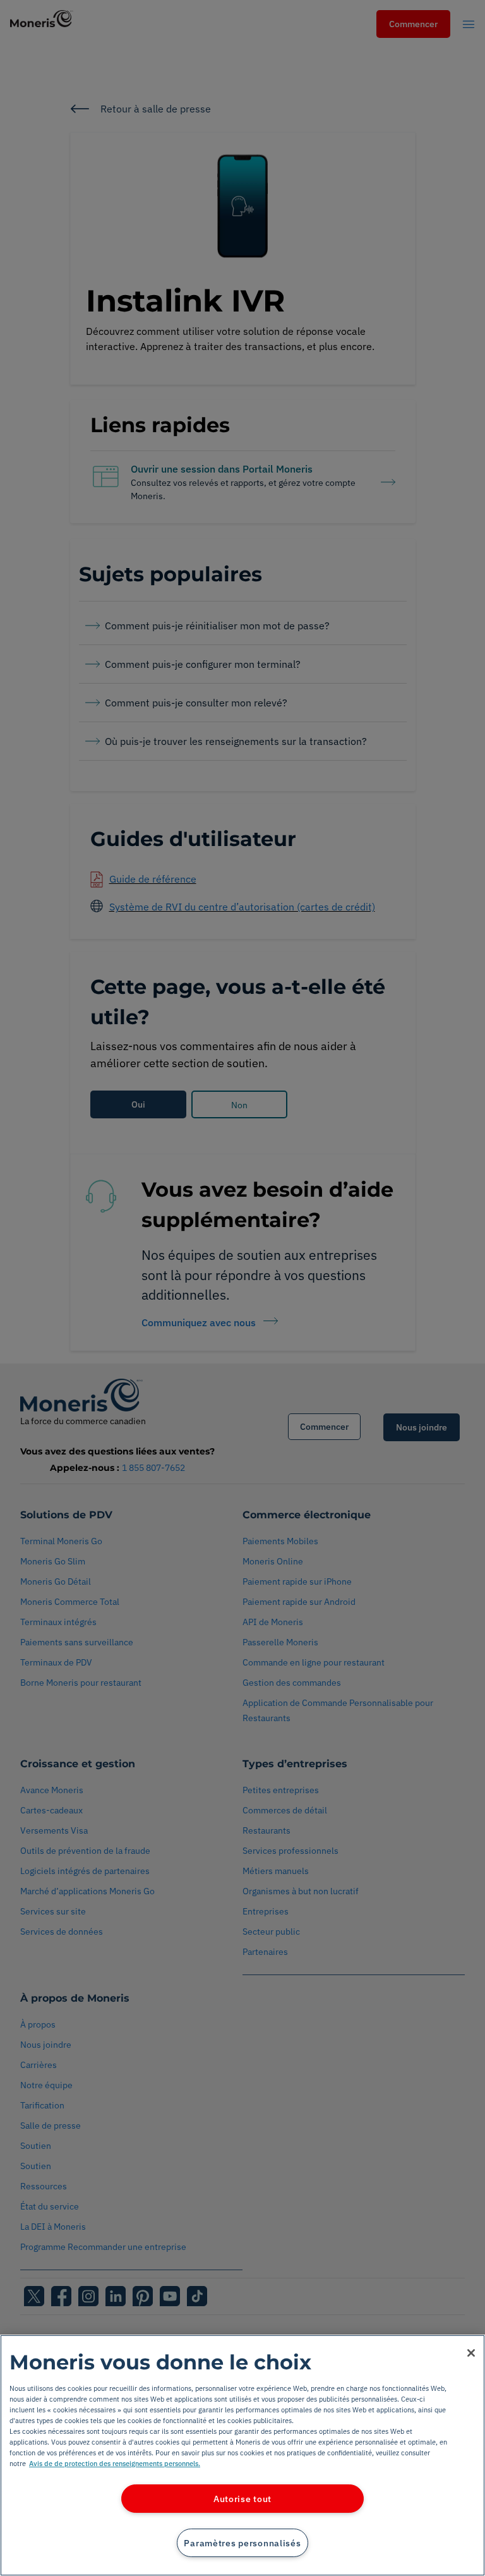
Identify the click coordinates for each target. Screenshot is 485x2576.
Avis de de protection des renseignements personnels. (115, 2463)
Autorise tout (242, 2499)
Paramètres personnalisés (242, 2543)
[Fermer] (471, 2353)
